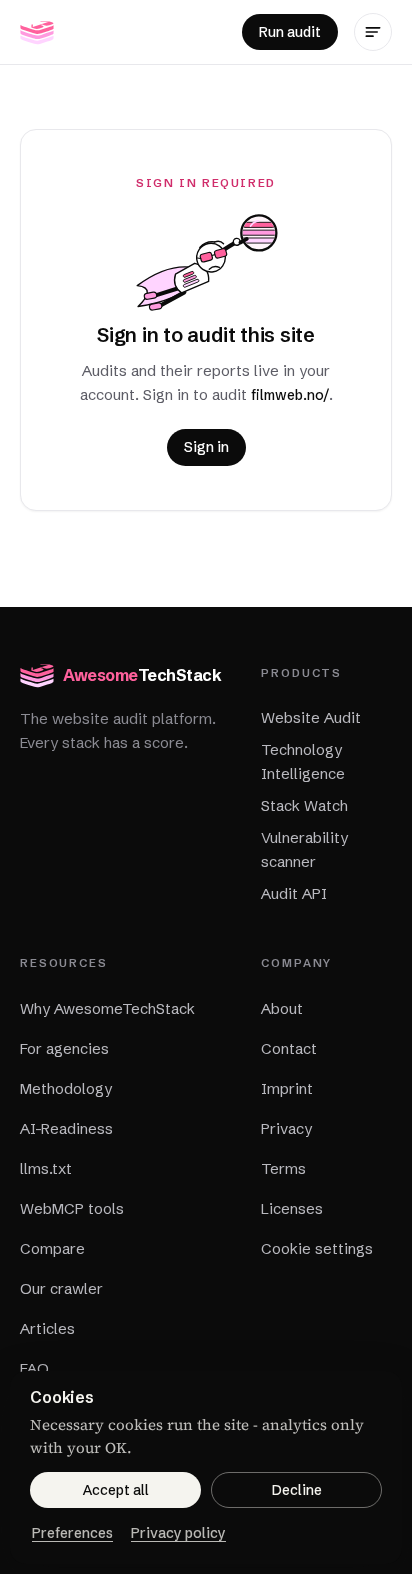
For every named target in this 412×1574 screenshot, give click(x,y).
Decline (297, 1490)
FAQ (34, 1368)
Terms (283, 1168)
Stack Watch (304, 805)
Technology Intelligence (303, 761)
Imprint (287, 1088)
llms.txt (46, 1168)
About (282, 1008)
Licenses (292, 1208)
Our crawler (61, 1288)
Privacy (286, 1128)
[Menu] (373, 32)
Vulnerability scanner (304, 849)
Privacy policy (178, 1533)
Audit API (294, 893)
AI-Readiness (66, 1128)
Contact (289, 1048)
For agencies (64, 1048)
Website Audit (311, 717)
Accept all (116, 1490)
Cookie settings (317, 1248)
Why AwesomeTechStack (107, 1008)
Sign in (206, 447)
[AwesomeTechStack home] (37, 32)
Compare (52, 1248)
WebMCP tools (72, 1208)
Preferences (72, 1533)
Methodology (66, 1088)
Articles (47, 1328)
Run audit (290, 32)
